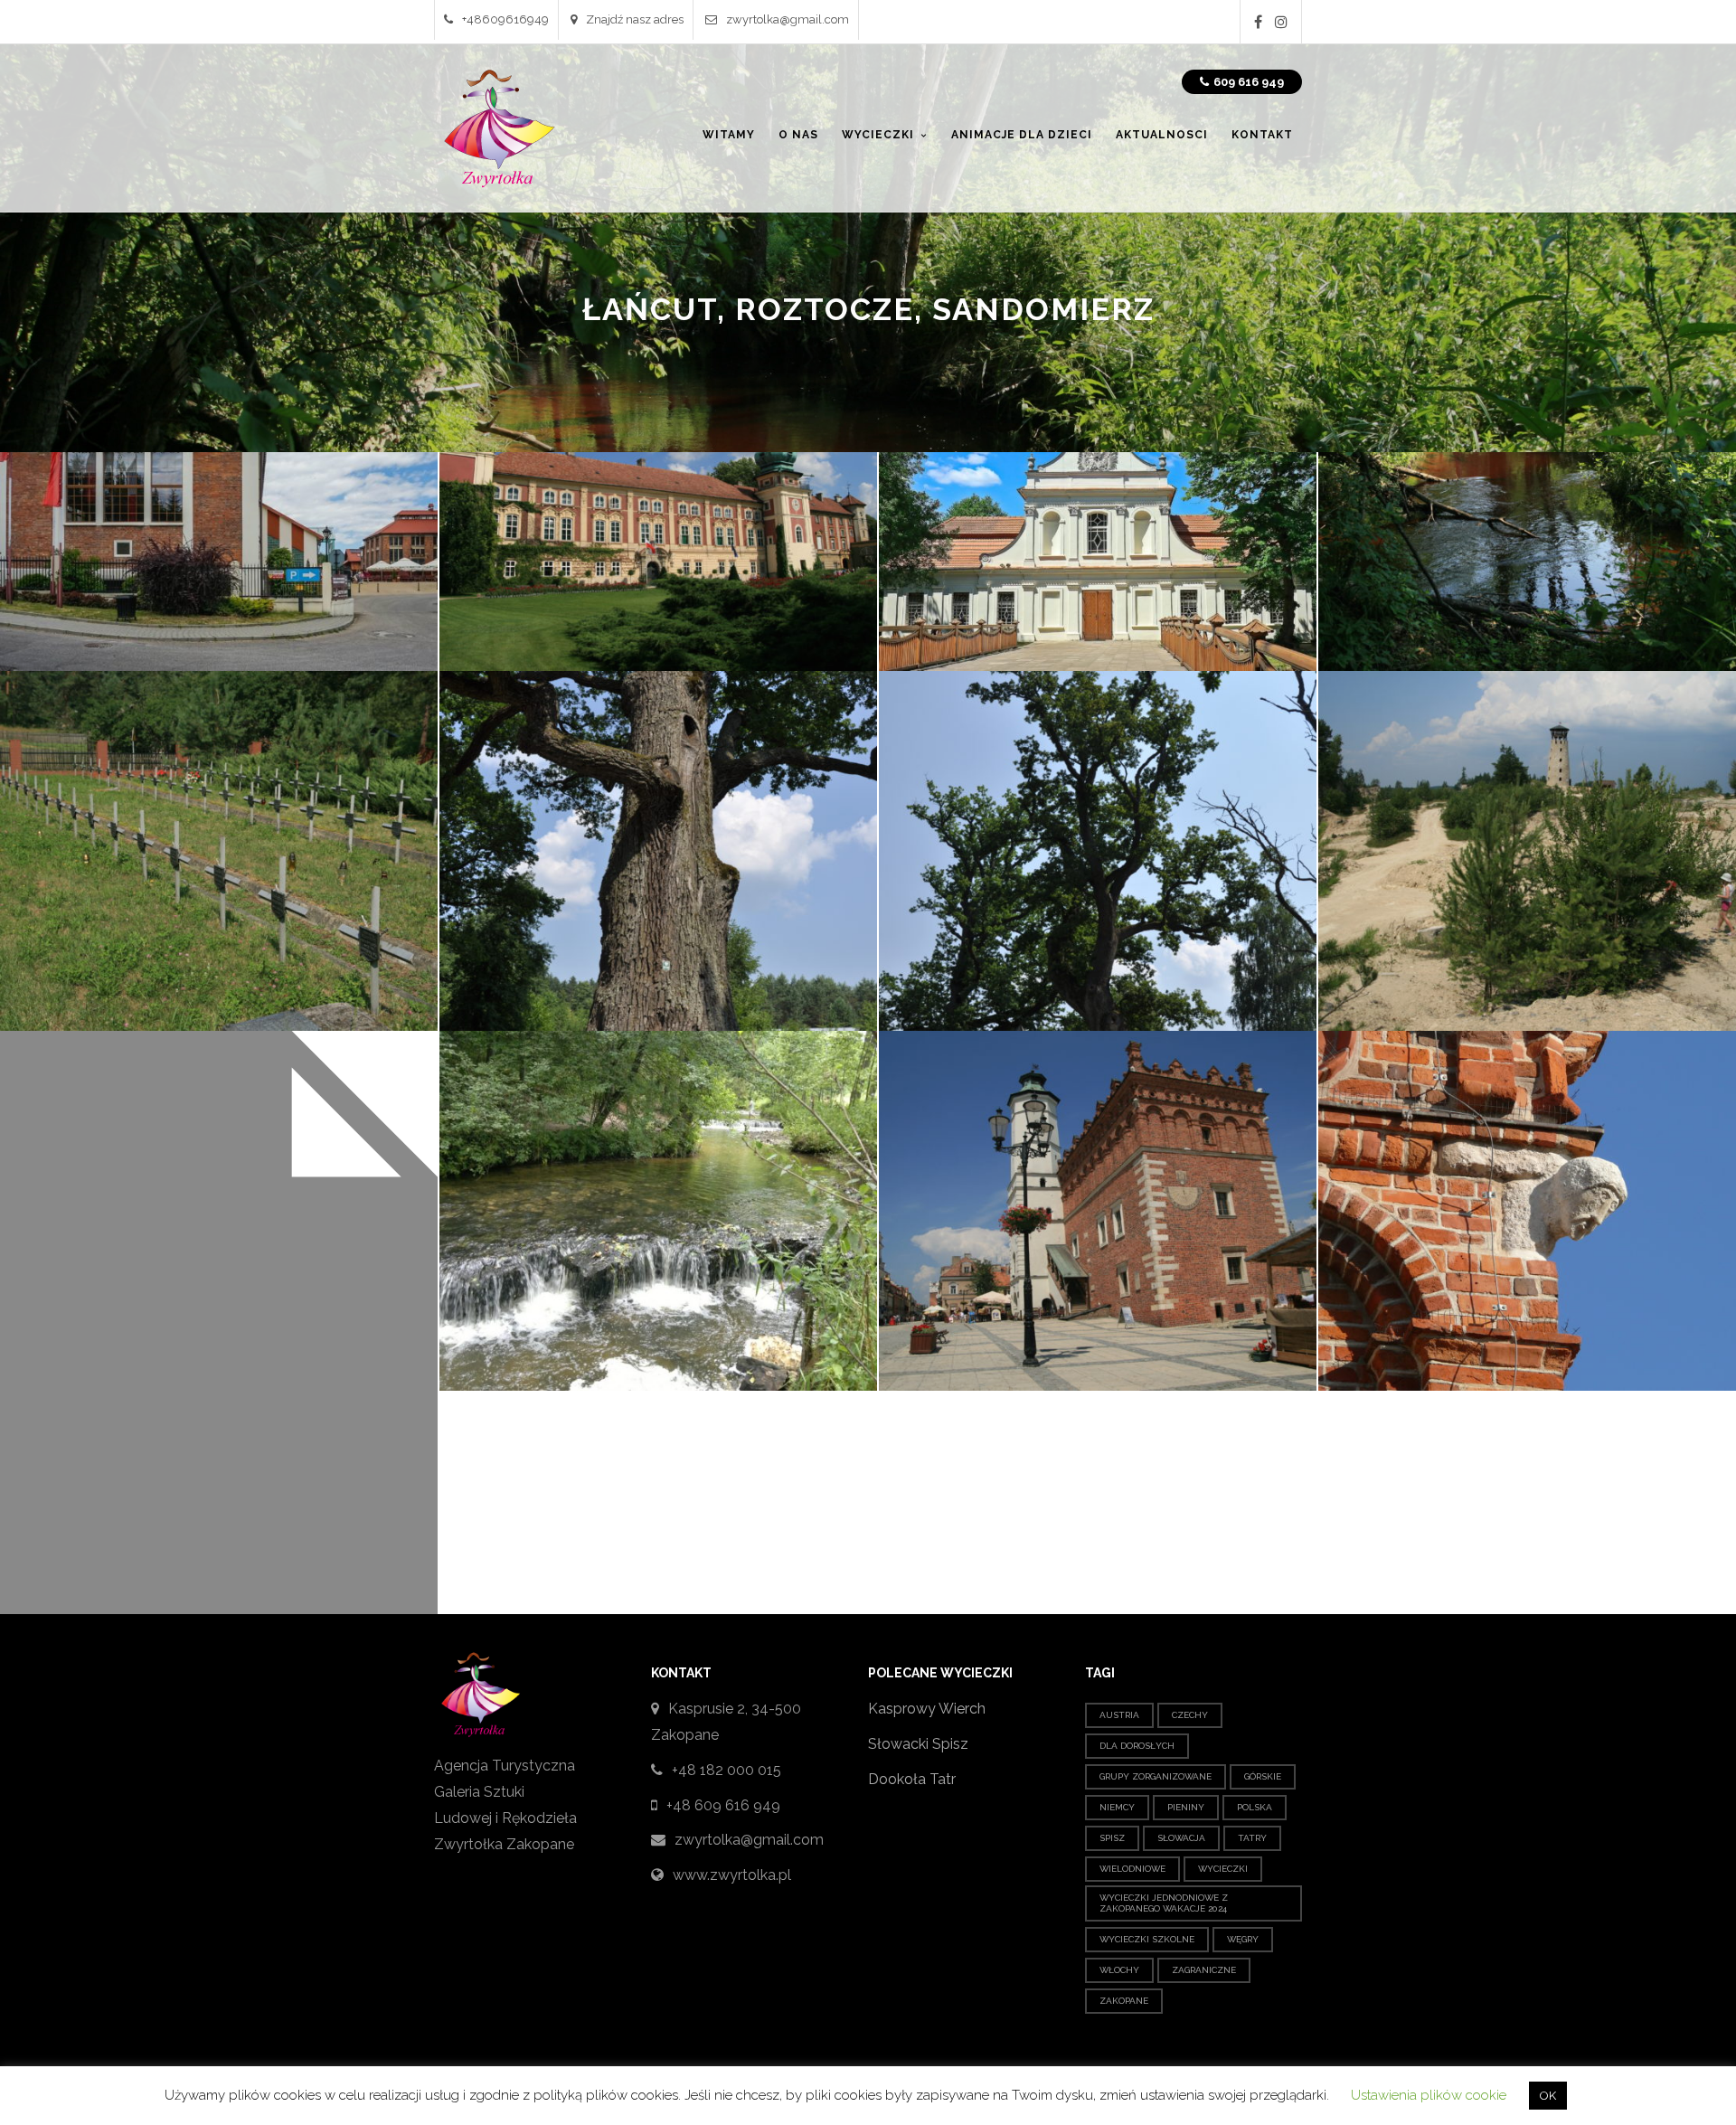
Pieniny (1186, 1807)
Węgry (1243, 1939)
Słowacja (1181, 1838)
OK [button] (1548, 2096)
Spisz (1112, 1838)
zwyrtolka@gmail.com (788, 19)
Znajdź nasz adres (635, 19)
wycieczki (1223, 1869)
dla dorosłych (1137, 1746)
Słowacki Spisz (918, 1744)
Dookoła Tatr (912, 1779)
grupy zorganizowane (1156, 1776)
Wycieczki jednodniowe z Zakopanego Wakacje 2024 (1164, 1903)
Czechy (1190, 1715)
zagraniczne (1204, 1970)
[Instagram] (1281, 22)
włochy (1119, 1970)
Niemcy (1117, 1807)
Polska (1255, 1807)
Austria (1119, 1715)
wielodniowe (1132, 1869)
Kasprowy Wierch (927, 1709)
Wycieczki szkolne (1147, 1939)
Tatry (1252, 1838)
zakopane (1124, 2001)
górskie (1263, 1776)
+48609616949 (505, 19)
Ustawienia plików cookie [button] (1429, 2095)
